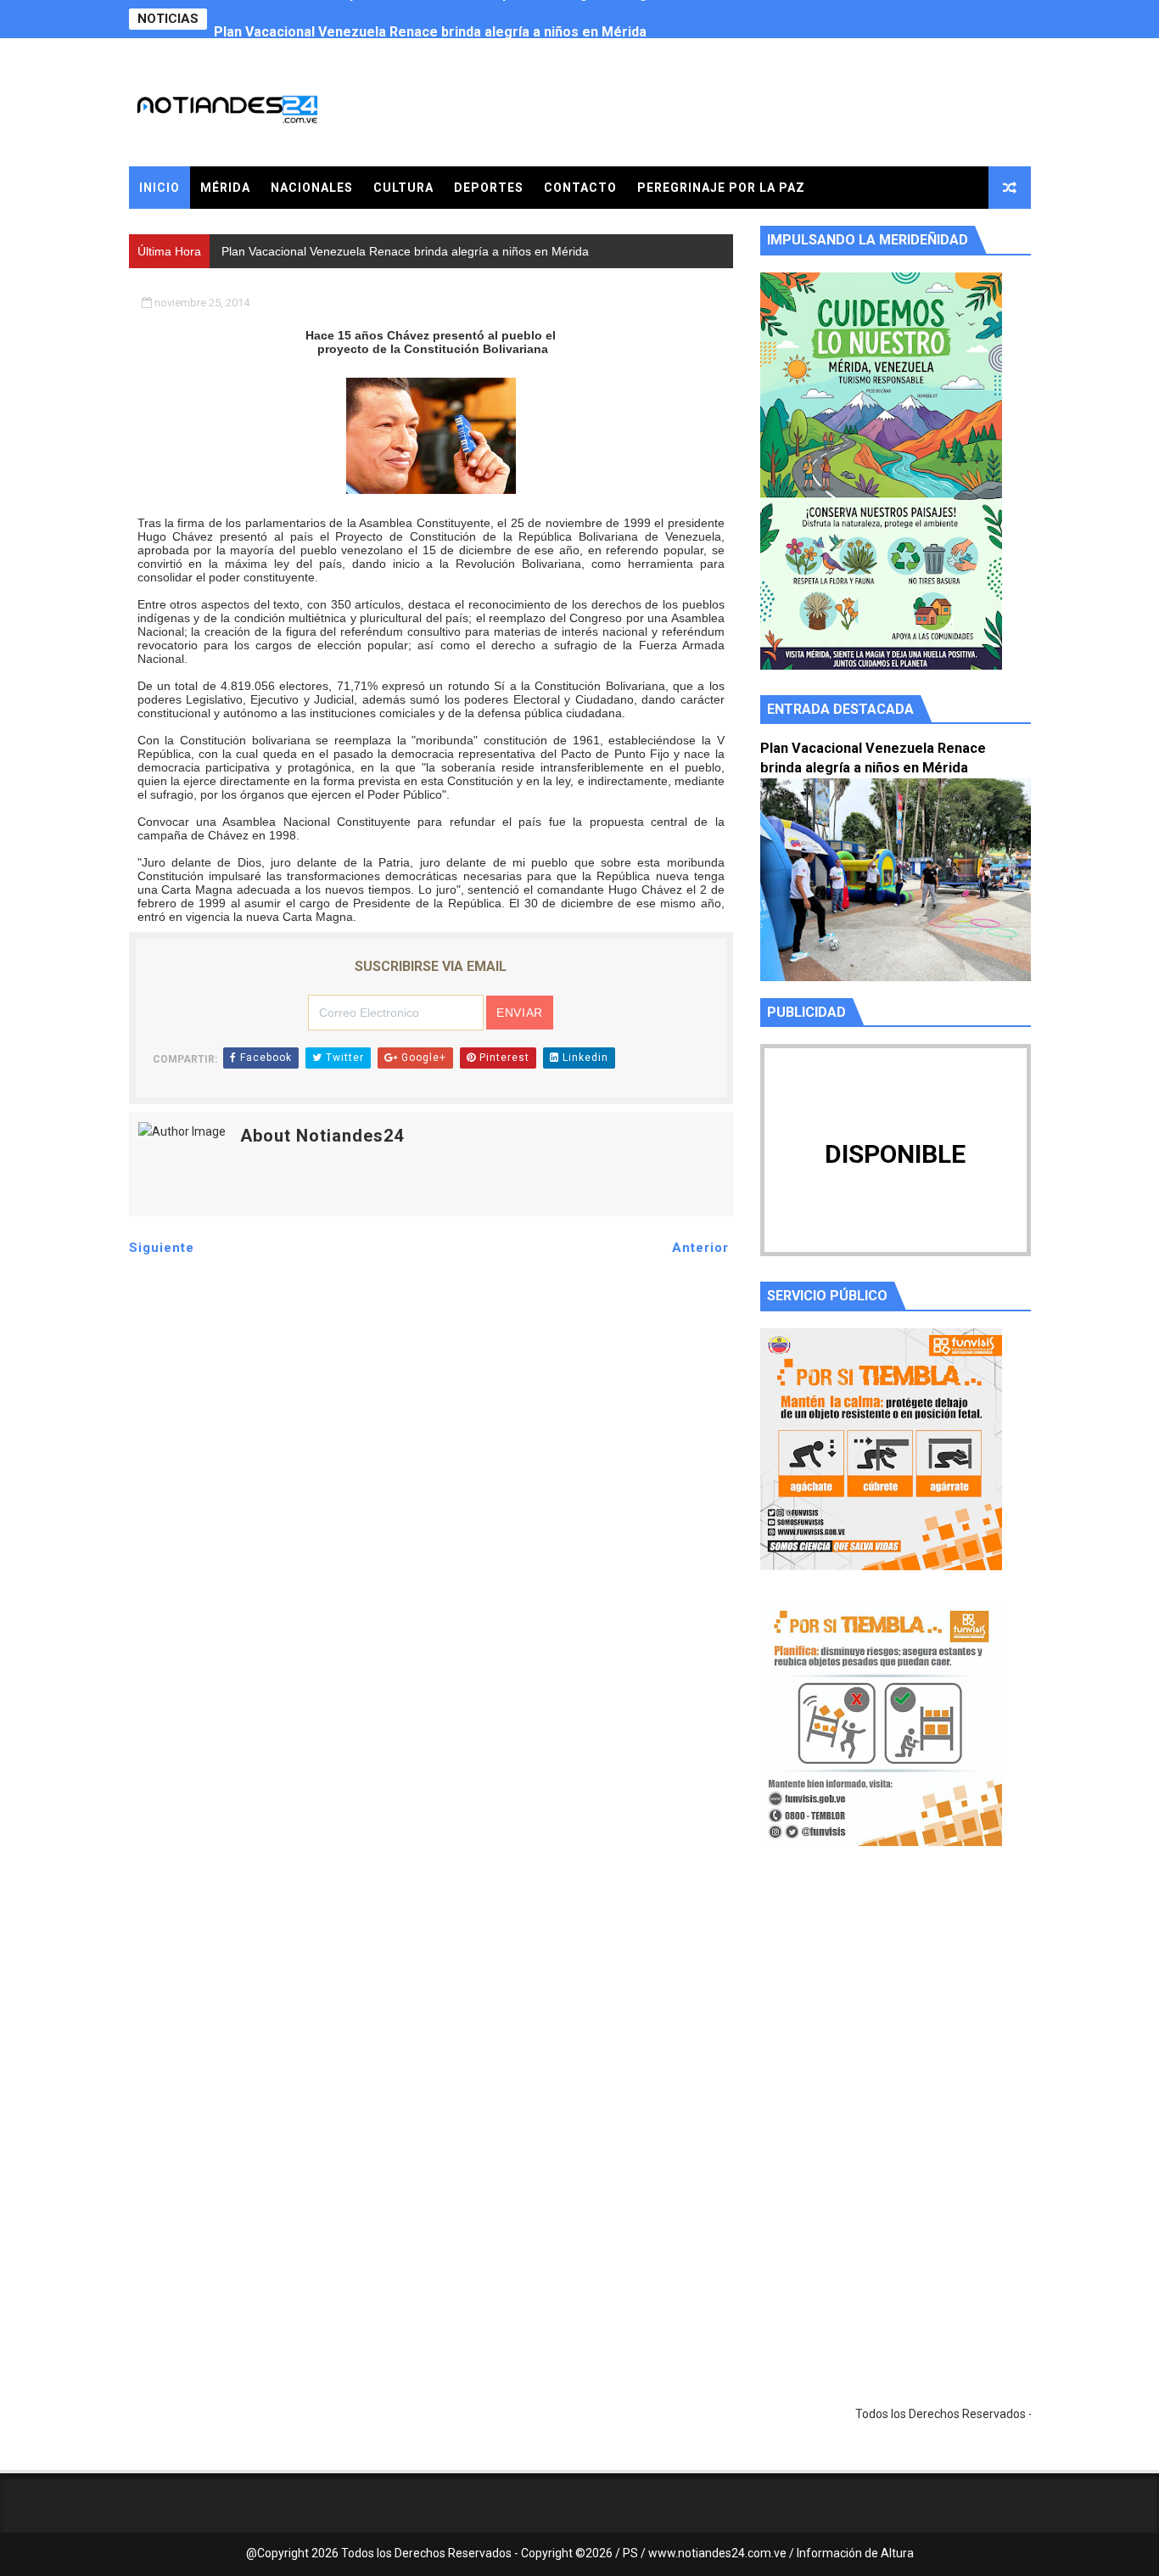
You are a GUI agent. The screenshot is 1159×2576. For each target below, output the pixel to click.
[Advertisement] (896, 2020)
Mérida (225, 188)
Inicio (160, 188)
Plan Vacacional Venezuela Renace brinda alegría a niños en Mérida (430, 19)
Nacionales (312, 188)
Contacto (580, 188)
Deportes (489, 188)
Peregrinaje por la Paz (721, 188)
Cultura (403, 188)
